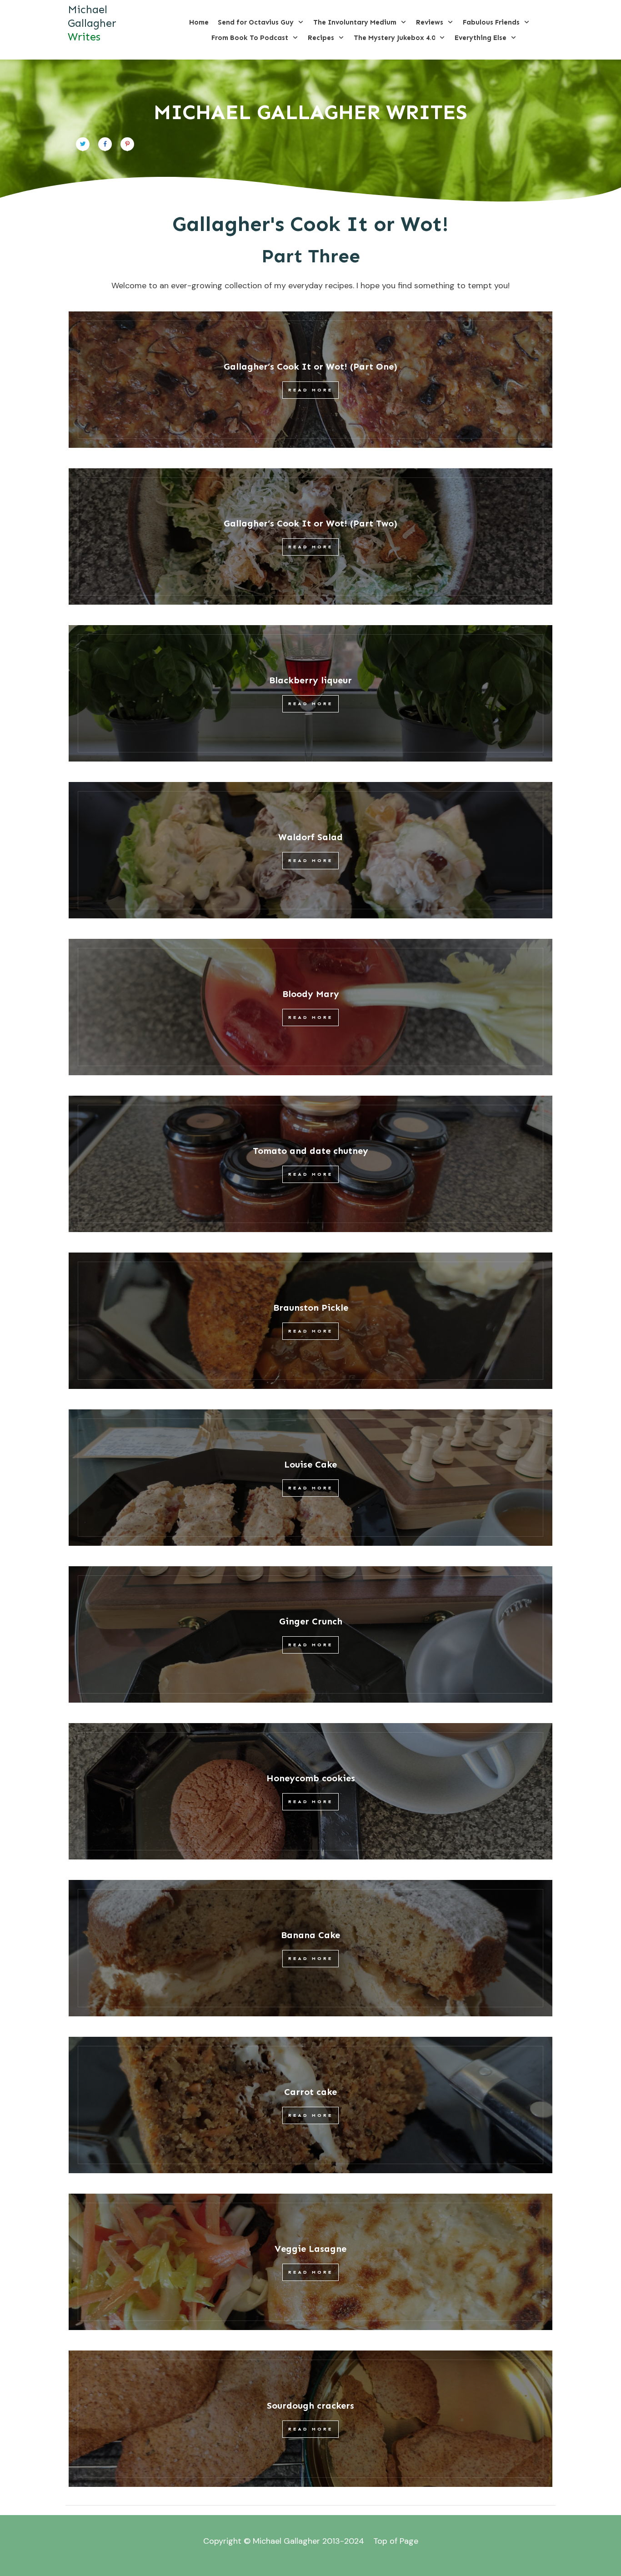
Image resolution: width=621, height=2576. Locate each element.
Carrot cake (310, 2092)
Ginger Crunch (311, 1621)
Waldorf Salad (310, 837)
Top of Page (396, 2541)
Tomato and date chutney (310, 1151)
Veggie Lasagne (310, 2249)
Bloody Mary (311, 994)
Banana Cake (310, 1935)
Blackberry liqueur (310, 680)
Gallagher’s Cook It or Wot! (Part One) (310, 366)
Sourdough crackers (310, 2406)
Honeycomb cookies (311, 1778)
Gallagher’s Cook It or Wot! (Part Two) (310, 523)
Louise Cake (310, 1464)
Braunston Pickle (311, 1308)
